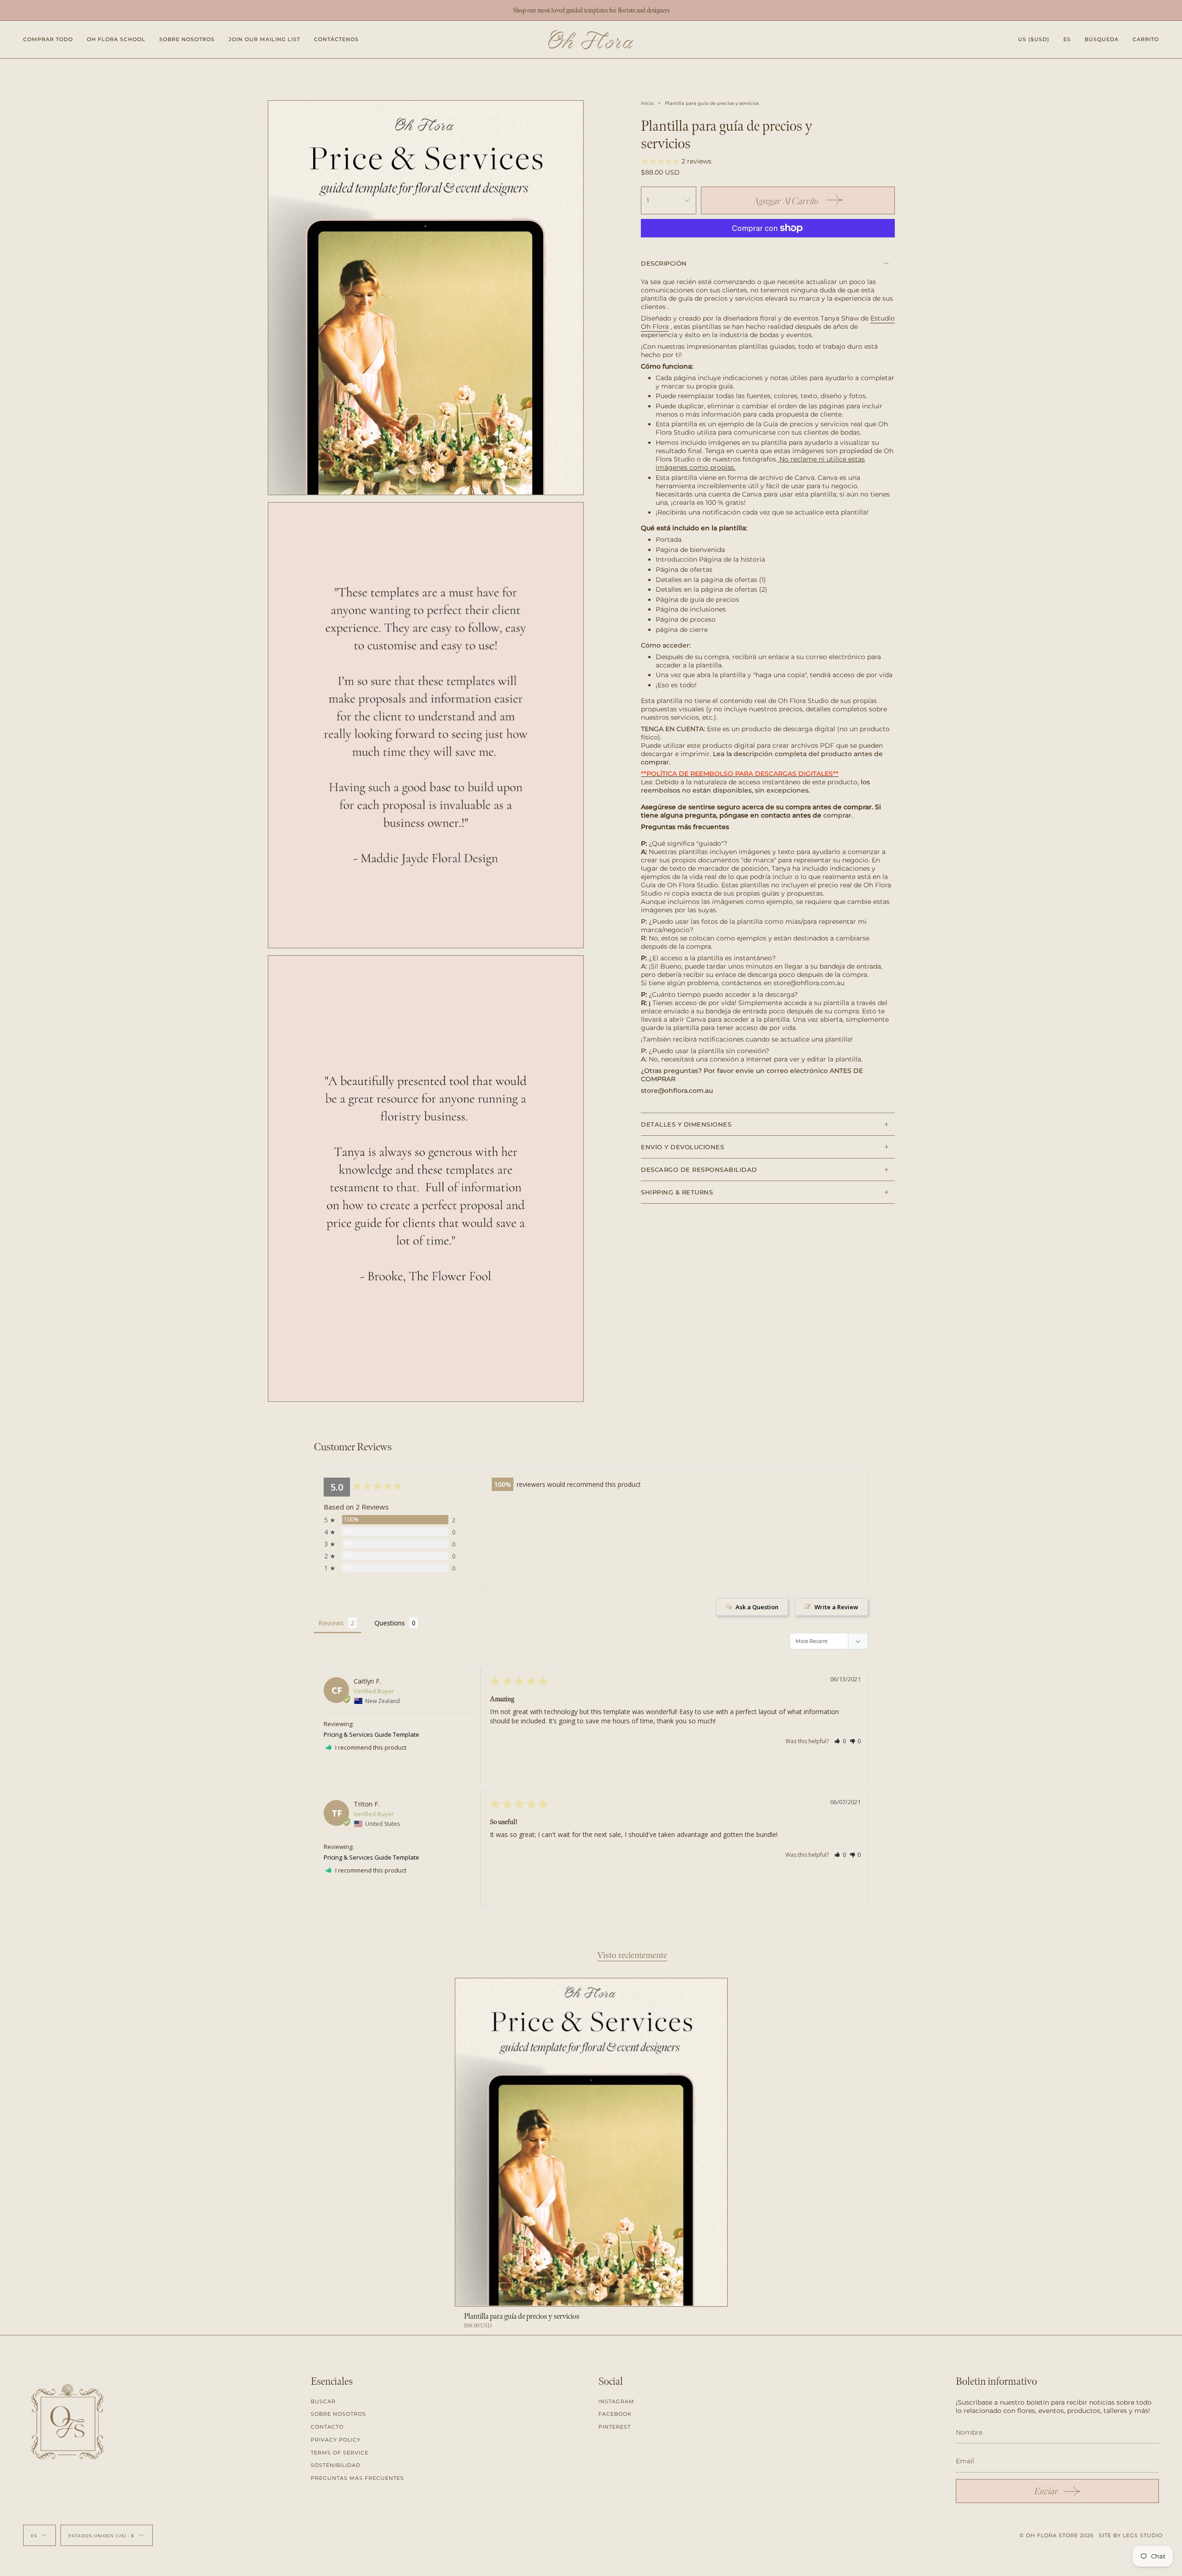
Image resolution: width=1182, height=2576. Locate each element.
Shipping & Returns (677, 1192)
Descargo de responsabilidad (699, 1170)
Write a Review (836, 1607)
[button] (48, 39)
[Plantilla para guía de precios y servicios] (591, 2142)
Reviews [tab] (331, 1623)
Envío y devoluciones (682, 1147)
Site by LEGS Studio (1131, 2535)
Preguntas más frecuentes (357, 2478)
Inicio (647, 103)
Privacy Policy (336, 2440)
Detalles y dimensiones (686, 1124)
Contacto (327, 2427)
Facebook (615, 2414)
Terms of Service (340, 2453)
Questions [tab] (390, 1623)
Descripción (664, 263)
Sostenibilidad (336, 2465)
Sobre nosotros (338, 2414)
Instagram (616, 2401)
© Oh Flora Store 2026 (1057, 2535)
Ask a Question (757, 1607)
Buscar (323, 2401)
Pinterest (615, 2427)
